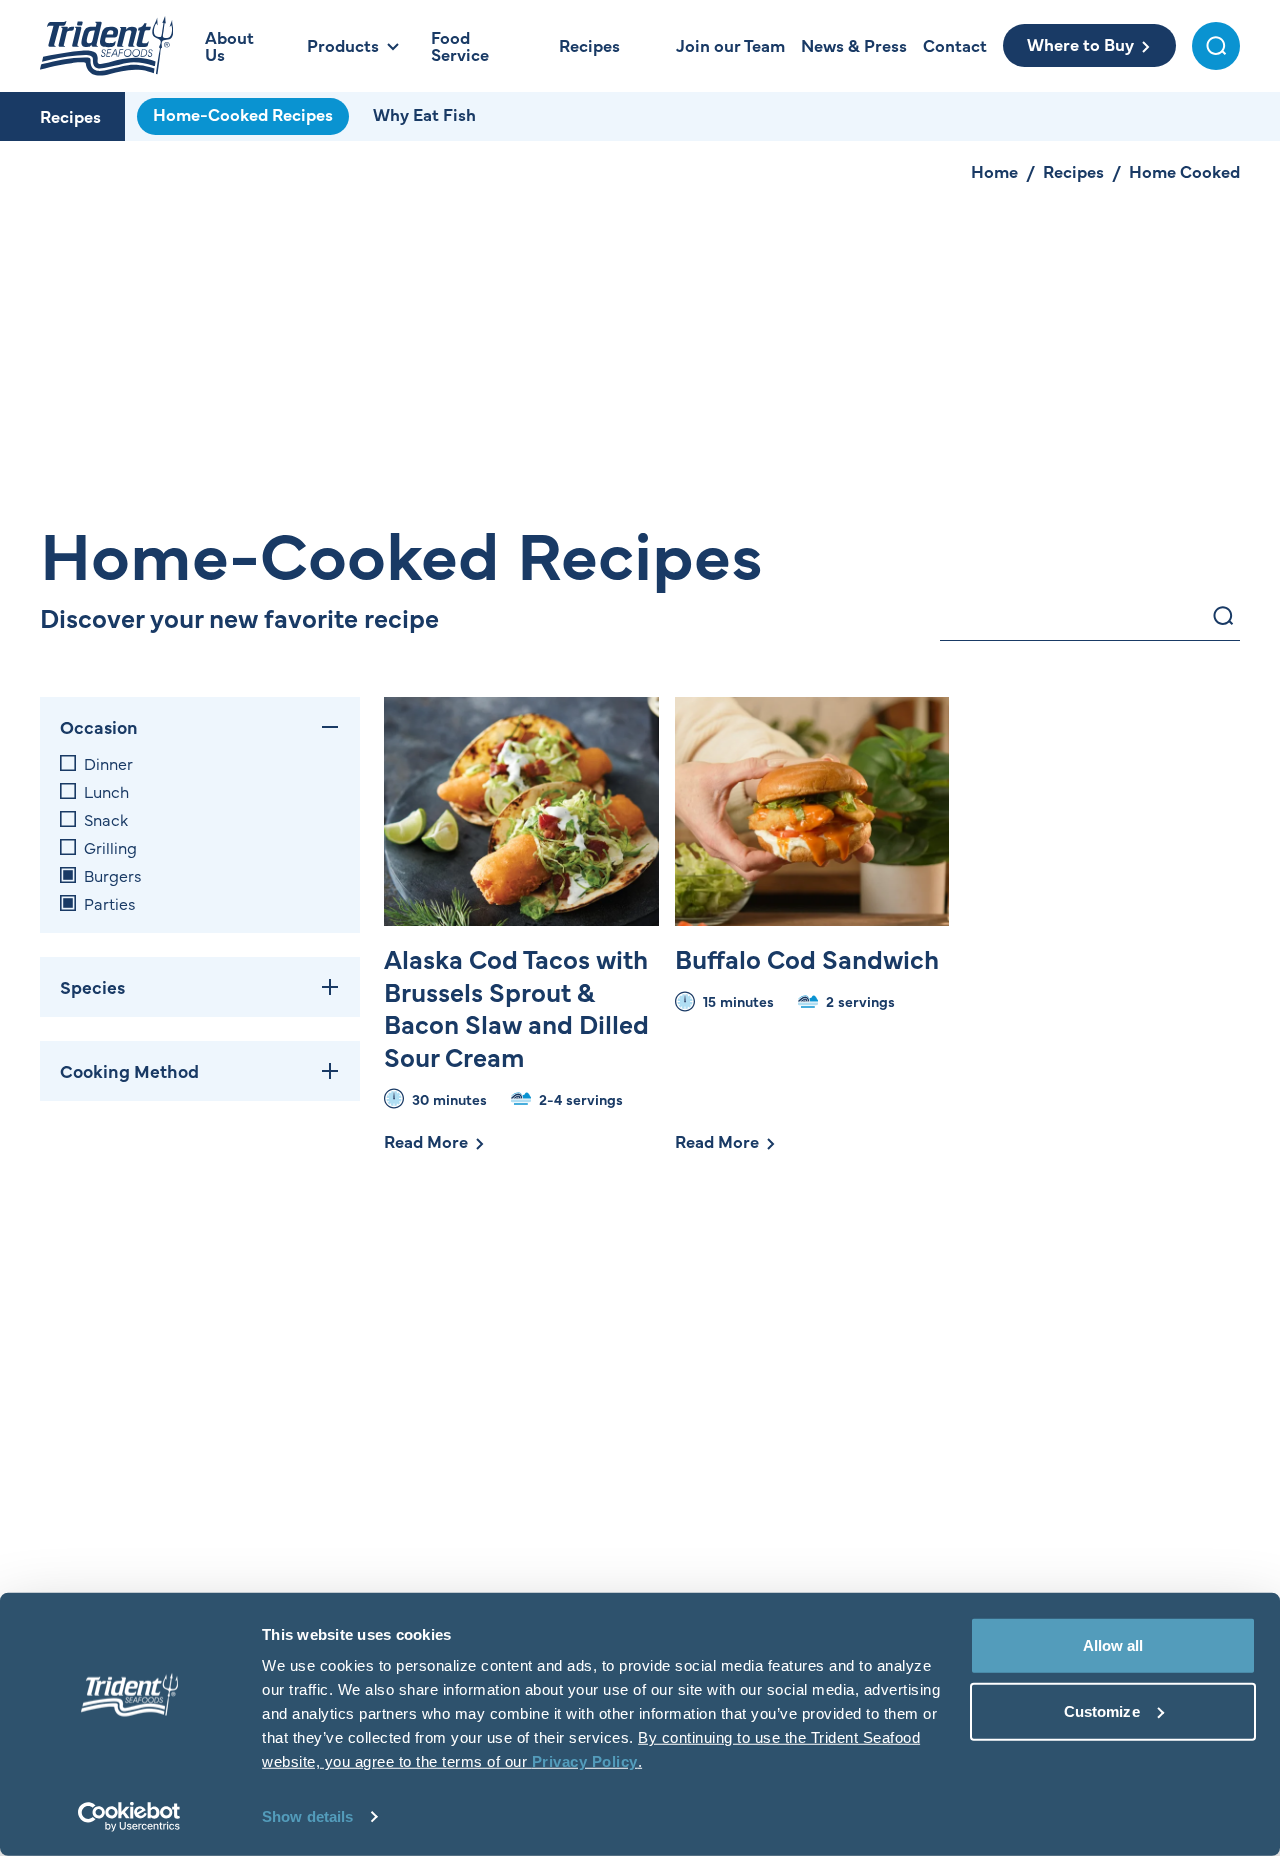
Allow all (1113, 1645)
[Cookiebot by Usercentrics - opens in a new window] (129, 1817)
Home (994, 171)
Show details (307, 1816)
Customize (1102, 1710)
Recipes (70, 116)
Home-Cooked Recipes (243, 114)
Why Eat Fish (424, 114)
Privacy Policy (585, 1761)
